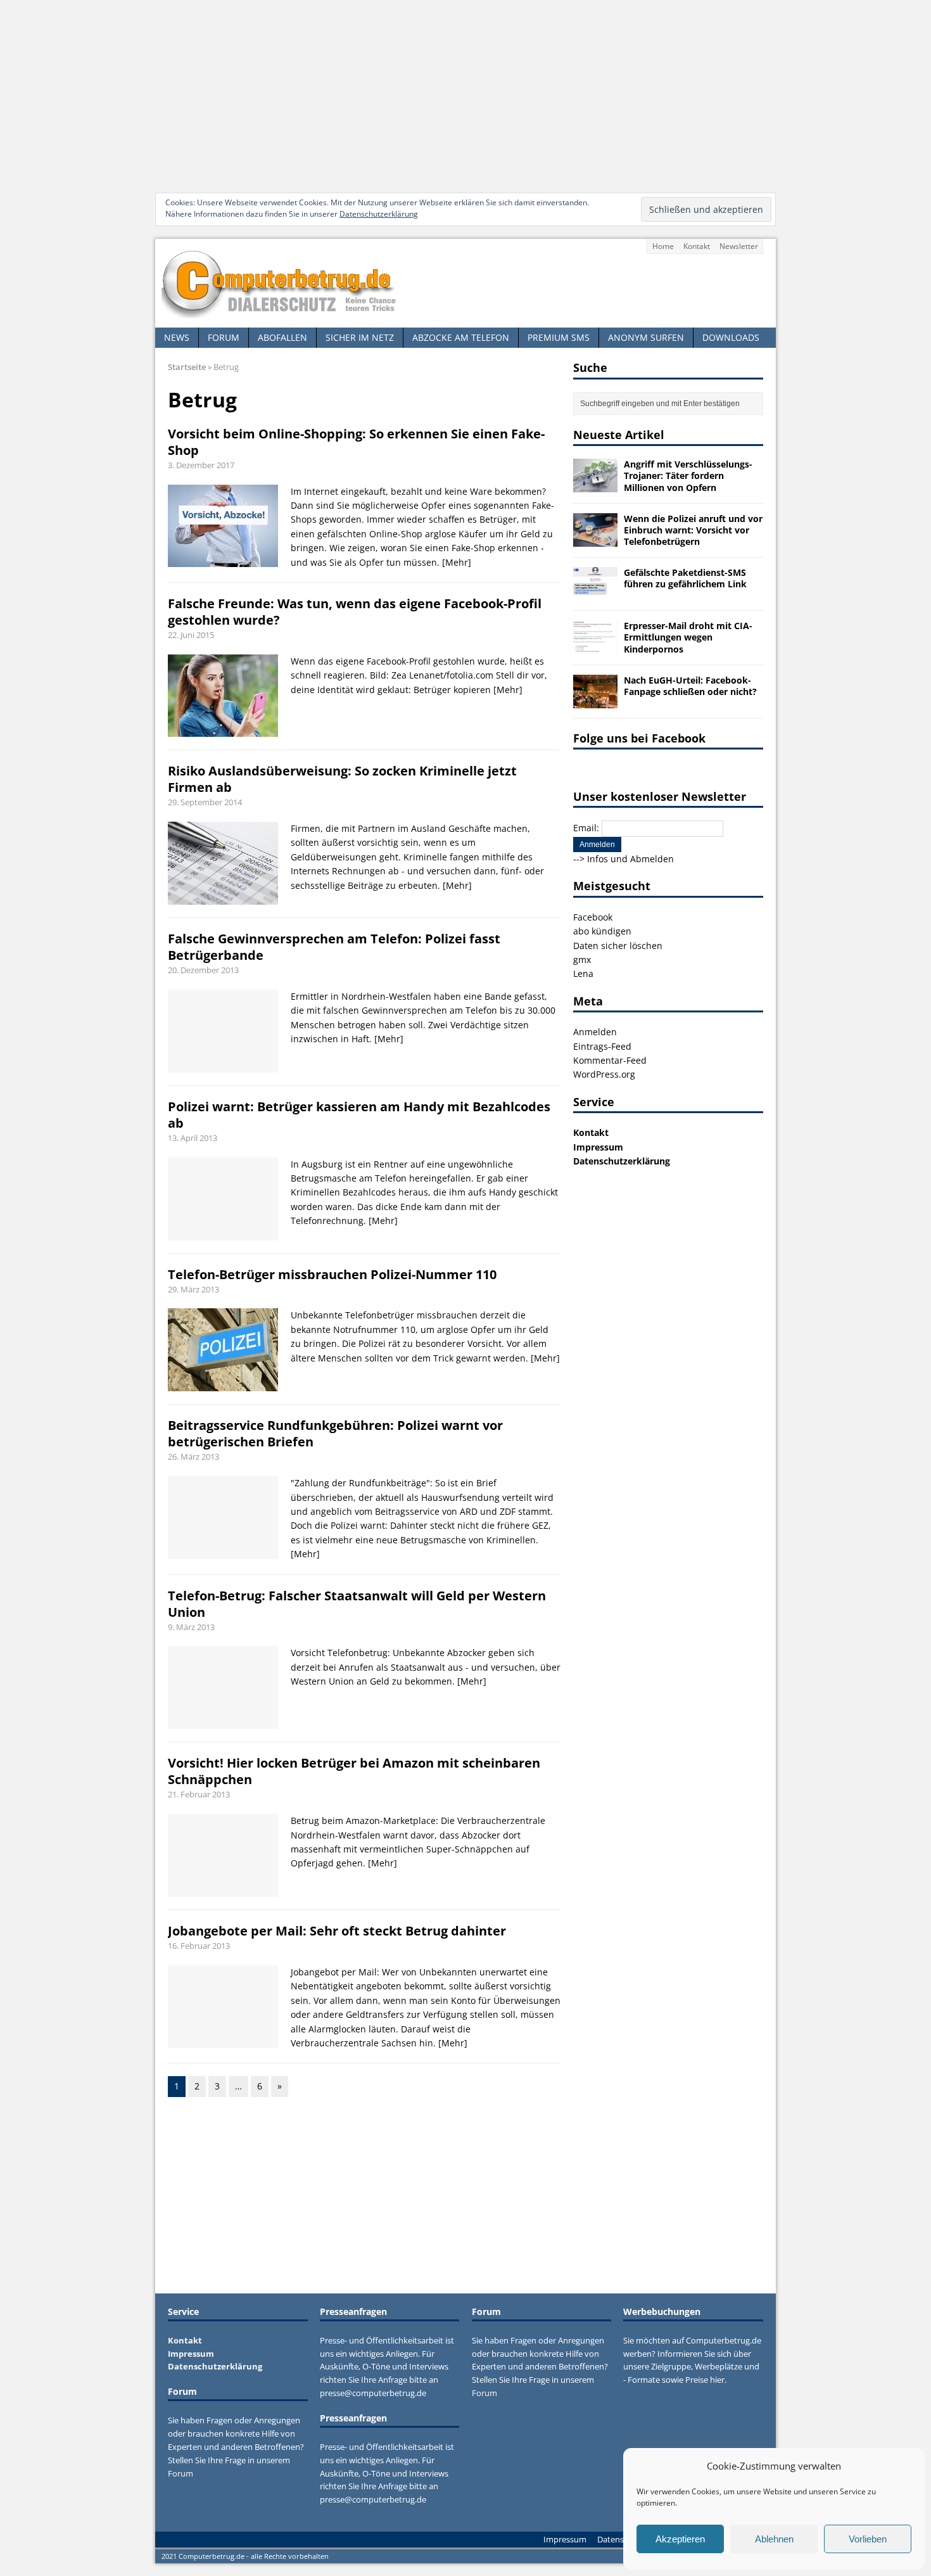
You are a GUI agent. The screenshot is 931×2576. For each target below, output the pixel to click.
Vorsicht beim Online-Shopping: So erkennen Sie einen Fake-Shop (356, 442)
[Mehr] (457, 562)
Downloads (731, 337)
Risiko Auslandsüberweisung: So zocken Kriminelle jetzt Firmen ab (342, 779)
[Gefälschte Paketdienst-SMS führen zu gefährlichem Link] (595, 593)
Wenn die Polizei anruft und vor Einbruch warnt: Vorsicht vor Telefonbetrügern (693, 530)
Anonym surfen (646, 337)
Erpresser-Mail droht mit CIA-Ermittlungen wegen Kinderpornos (688, 637)
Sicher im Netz (360, 337)
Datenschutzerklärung (379, 214)
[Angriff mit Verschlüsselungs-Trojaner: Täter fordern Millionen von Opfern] (595, 485)
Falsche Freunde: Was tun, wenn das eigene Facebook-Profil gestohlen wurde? (355, 612)
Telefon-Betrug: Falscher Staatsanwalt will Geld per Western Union (357, 1604)
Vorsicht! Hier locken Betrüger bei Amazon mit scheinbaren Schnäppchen (354, 1771)
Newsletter (739, 246)
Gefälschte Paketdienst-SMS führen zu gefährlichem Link (685, 578)
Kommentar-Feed (610, 1060)
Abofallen (282, 337)
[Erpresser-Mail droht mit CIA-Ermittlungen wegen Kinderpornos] (595, 647)
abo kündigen (602, 931)
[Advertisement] (465, 95)
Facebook (593, 917)
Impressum (598, 1147)
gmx (582, 960)
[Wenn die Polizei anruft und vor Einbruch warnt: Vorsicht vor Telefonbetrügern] (595, 539)
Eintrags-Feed (602, 1046)
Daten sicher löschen (618, 946)
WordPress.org (604, 1074)
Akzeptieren (680, 2539)
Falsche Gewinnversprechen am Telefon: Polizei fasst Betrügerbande (334, 947)
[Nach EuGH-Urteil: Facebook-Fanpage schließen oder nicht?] (595, 700)
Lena (583, 973)
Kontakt (697, 246)
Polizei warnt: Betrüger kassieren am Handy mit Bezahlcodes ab (359, 1115)
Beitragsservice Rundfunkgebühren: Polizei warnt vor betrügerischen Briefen (335, 1433)
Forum (224, 337)
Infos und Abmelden (630, 859)
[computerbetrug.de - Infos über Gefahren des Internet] (465, 283)
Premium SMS (559, 337)
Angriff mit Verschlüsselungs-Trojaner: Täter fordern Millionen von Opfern (688, 475)
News (177, 337)
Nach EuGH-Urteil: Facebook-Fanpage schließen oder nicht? (690, 686)
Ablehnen (774, 2539)
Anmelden (595, 1032)
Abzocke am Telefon (461, 337)
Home (663, 246)
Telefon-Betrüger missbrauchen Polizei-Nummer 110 (332, 1274)
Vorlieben (868, 2539)
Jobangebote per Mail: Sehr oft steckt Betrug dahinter (337, 1931)
